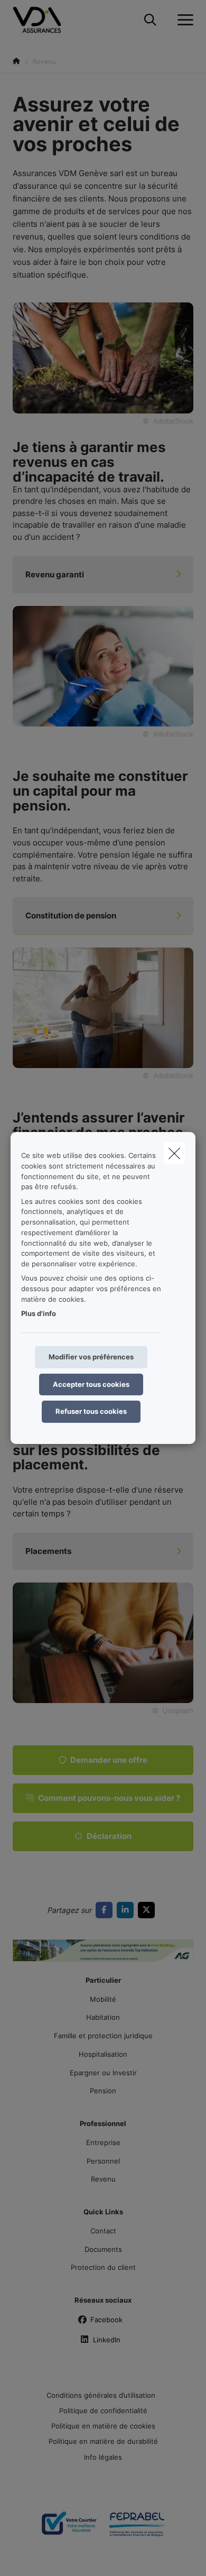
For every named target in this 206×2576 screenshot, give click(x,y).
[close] (174, 1153)
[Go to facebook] (106, 1910)
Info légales (103, 2457)
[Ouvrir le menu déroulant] (183, 20)
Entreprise (103, 2142)
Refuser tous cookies (91, 1411)
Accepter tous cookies (91, 1384)
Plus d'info (39, 1313)
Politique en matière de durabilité (103, 2441)
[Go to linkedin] (127, 1910)
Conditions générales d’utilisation (101, 2395)
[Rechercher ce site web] (150, 20)
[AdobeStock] (103, 665)
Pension (103, 2091)
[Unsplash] (103, 1642)
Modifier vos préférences (91, 1357)
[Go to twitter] (148, 1910)
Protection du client (103, 2267)
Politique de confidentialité (103, 2411)
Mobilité (103, 1999)
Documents (103, 2249)
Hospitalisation (103, 2054)
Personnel (103, 2161)
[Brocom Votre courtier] (69, 2528)
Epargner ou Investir (103, 2073)
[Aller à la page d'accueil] (43, 20)
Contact (103, 2231)
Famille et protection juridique (103, 2036)
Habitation (103, 2017)
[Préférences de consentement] (42, 2556)
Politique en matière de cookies (103, 2426)
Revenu (103, 2179)
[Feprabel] (137, 2528)
